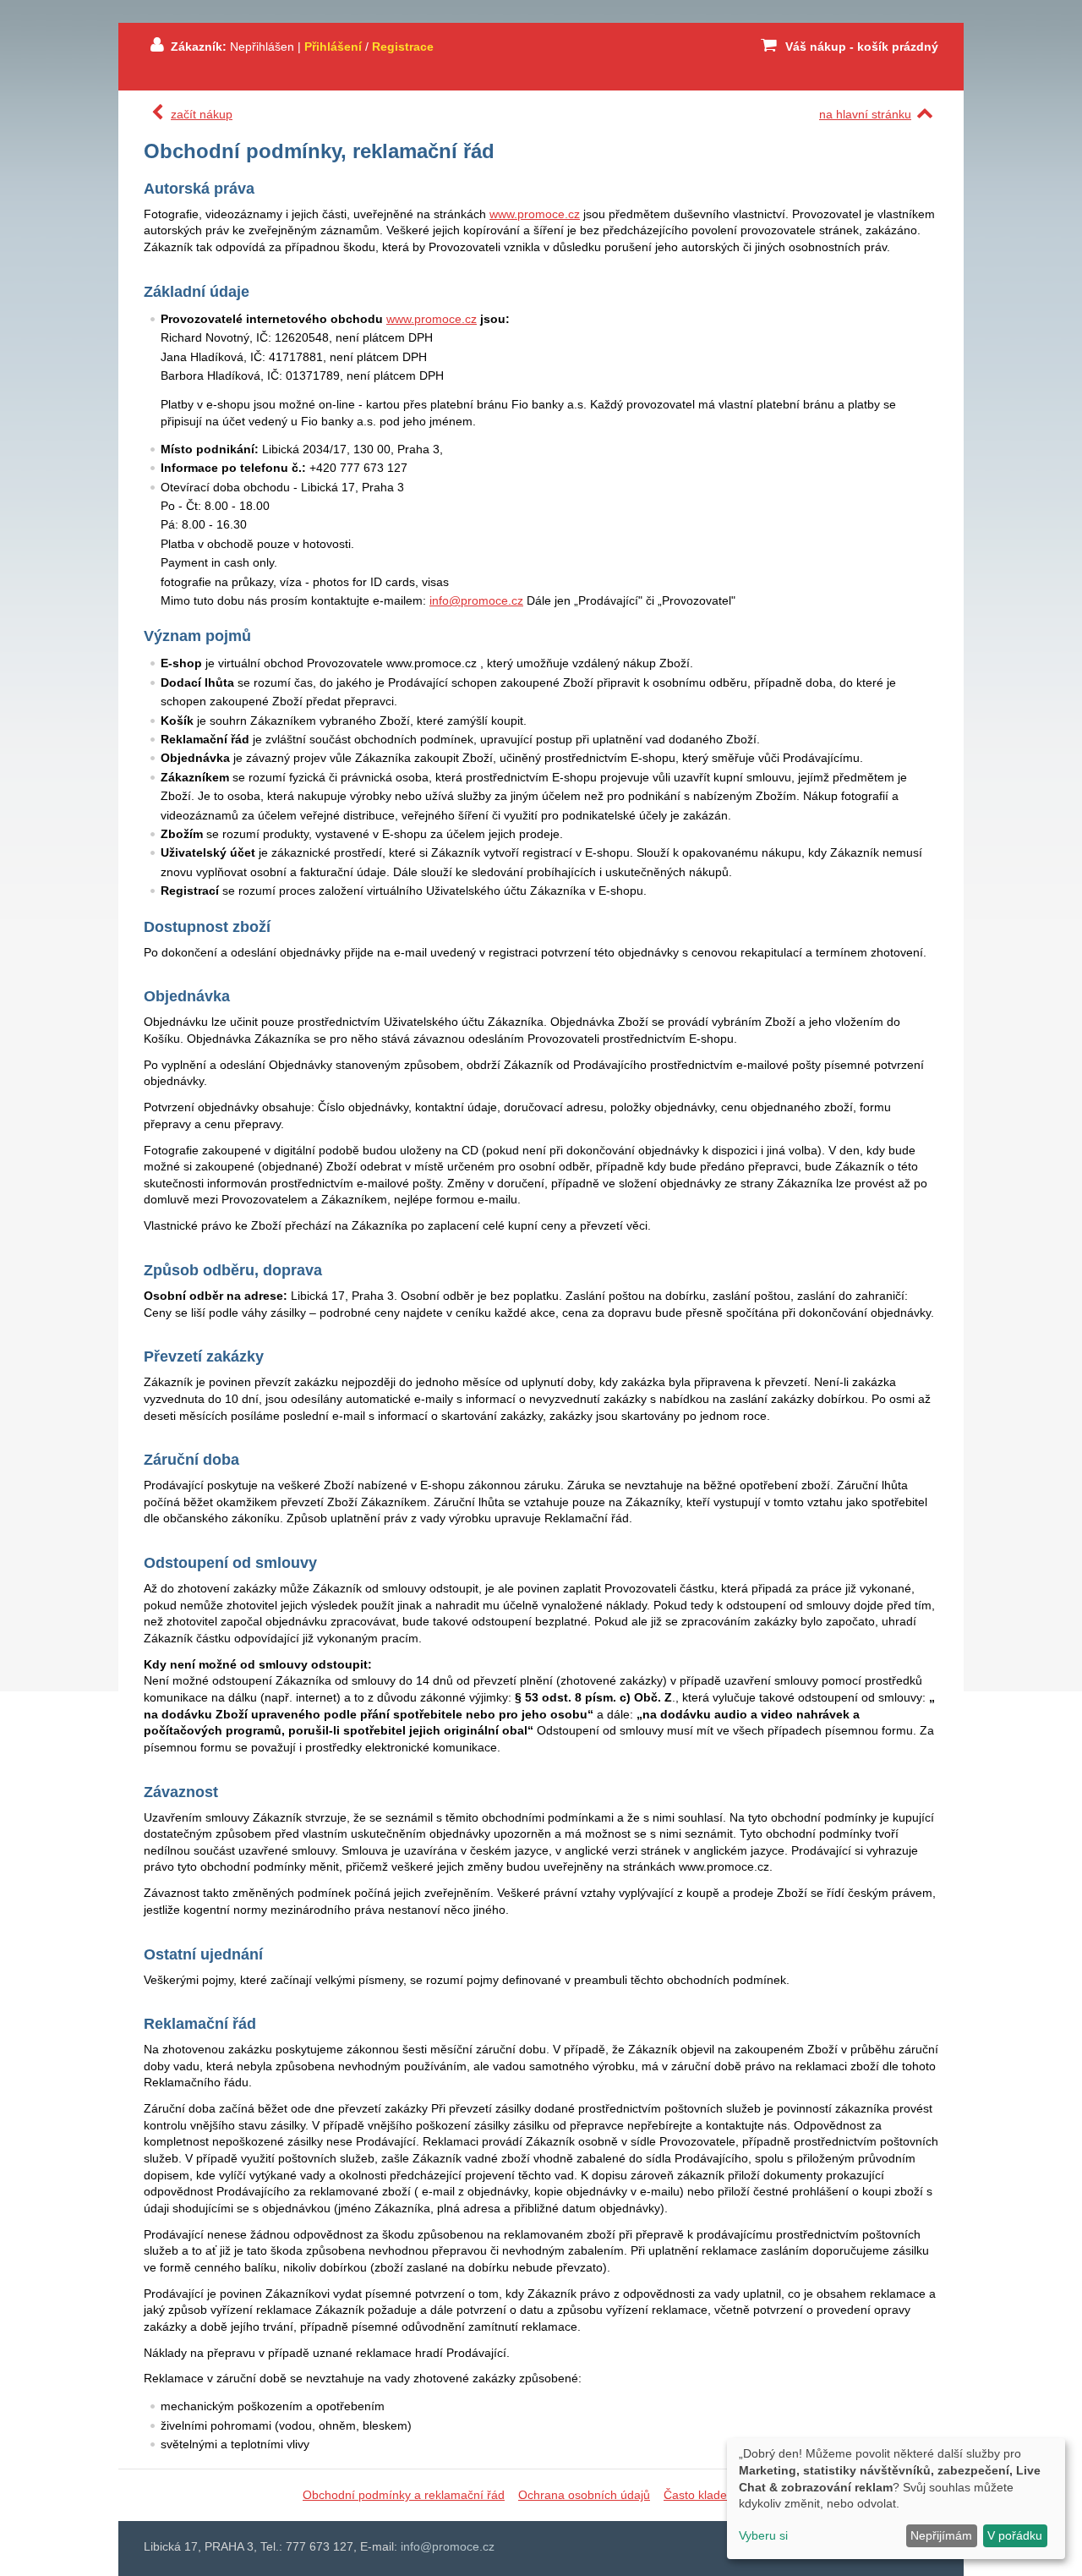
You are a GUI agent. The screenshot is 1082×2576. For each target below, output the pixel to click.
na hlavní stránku (865, 114)
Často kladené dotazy (721, 2495)
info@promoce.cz (476, 600)
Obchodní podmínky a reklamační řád (404, 2495)
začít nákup (202, 114)
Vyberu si (763, 2535)
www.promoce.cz (535, 214)
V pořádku (1015, 2535)
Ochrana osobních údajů (584, 2495)
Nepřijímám (941, 2535)
